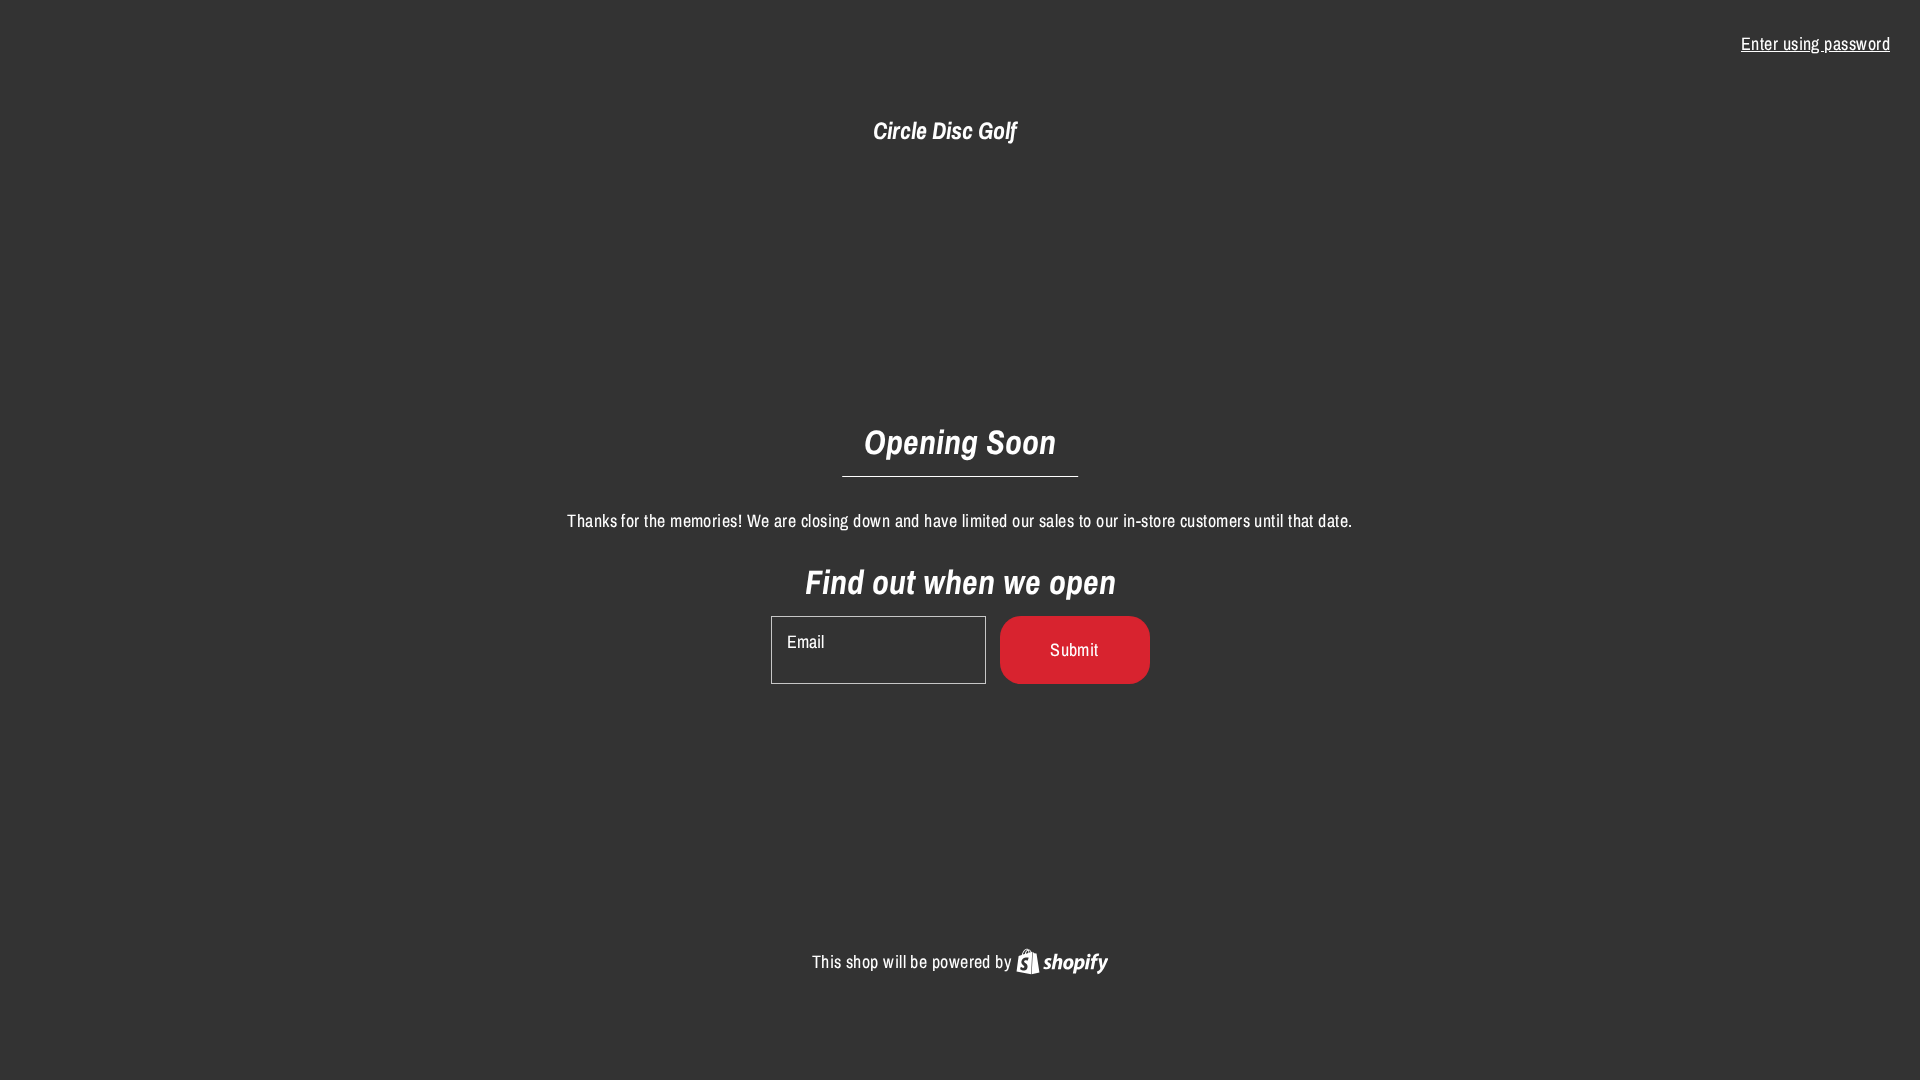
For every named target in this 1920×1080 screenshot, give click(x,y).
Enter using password (1815, 43)
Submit (1074, 649)
